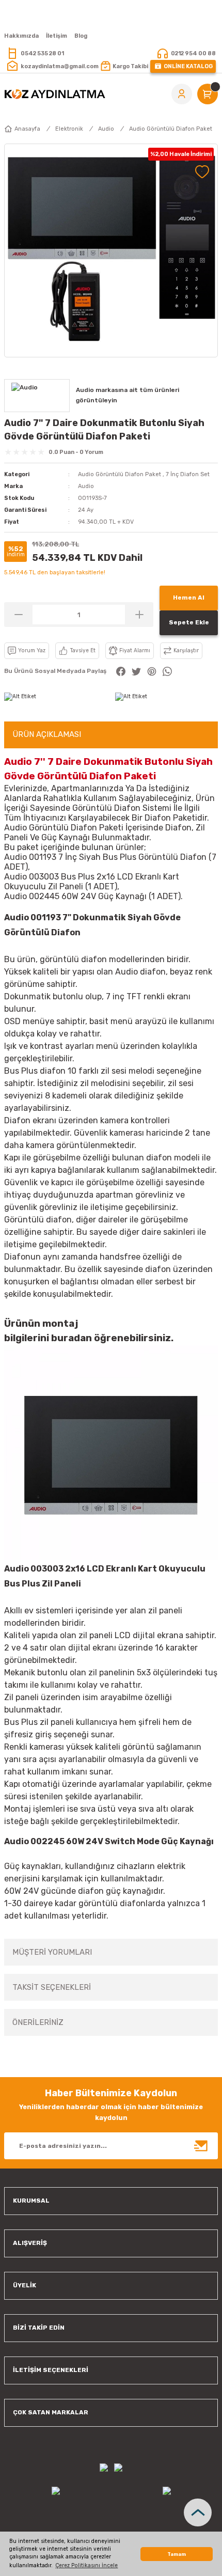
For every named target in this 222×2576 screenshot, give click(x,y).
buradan (72, 1338)
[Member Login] (182, 94)
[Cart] (208, 94)
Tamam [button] (177, 2554)
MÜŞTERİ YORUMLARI (52, 1952)
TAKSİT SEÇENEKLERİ (52, 1987)
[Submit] (201, 2146)
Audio (86, 486)
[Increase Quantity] (139, 615)
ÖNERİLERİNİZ (38, 2022)
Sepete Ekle (189, 622)
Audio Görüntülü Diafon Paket (120, 474)
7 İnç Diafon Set (188, 474)
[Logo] (55, 94)
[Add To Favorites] (202, 172)
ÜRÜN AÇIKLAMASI (47, 734)
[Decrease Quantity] (18, 615)
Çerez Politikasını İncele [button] (86, 2565)
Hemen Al (189, 598)
